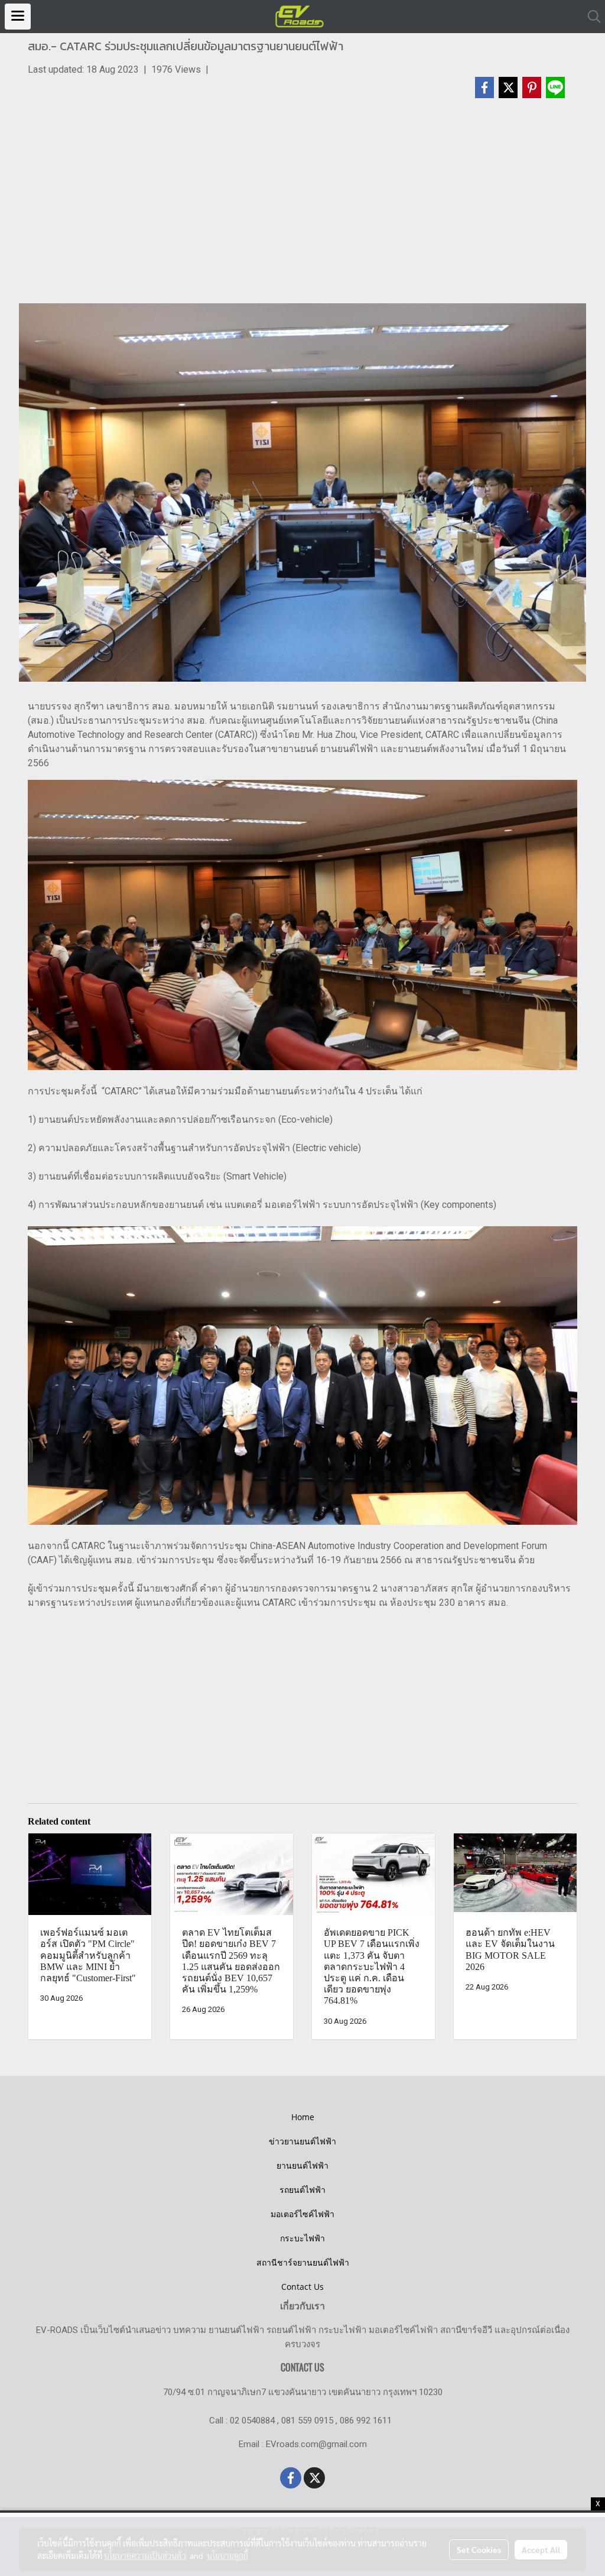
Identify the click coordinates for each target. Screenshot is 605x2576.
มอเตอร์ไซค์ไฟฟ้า (302, 2214)
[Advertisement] (302, 206)
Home (303, 2117)
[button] (590, 17)
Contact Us (302, 2287)
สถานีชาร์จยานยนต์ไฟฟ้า (303, 2262)
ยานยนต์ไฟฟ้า (302, 2165)
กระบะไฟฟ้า (302, 2238)
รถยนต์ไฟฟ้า (302, 2190)
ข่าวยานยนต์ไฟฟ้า (302, 2141)
